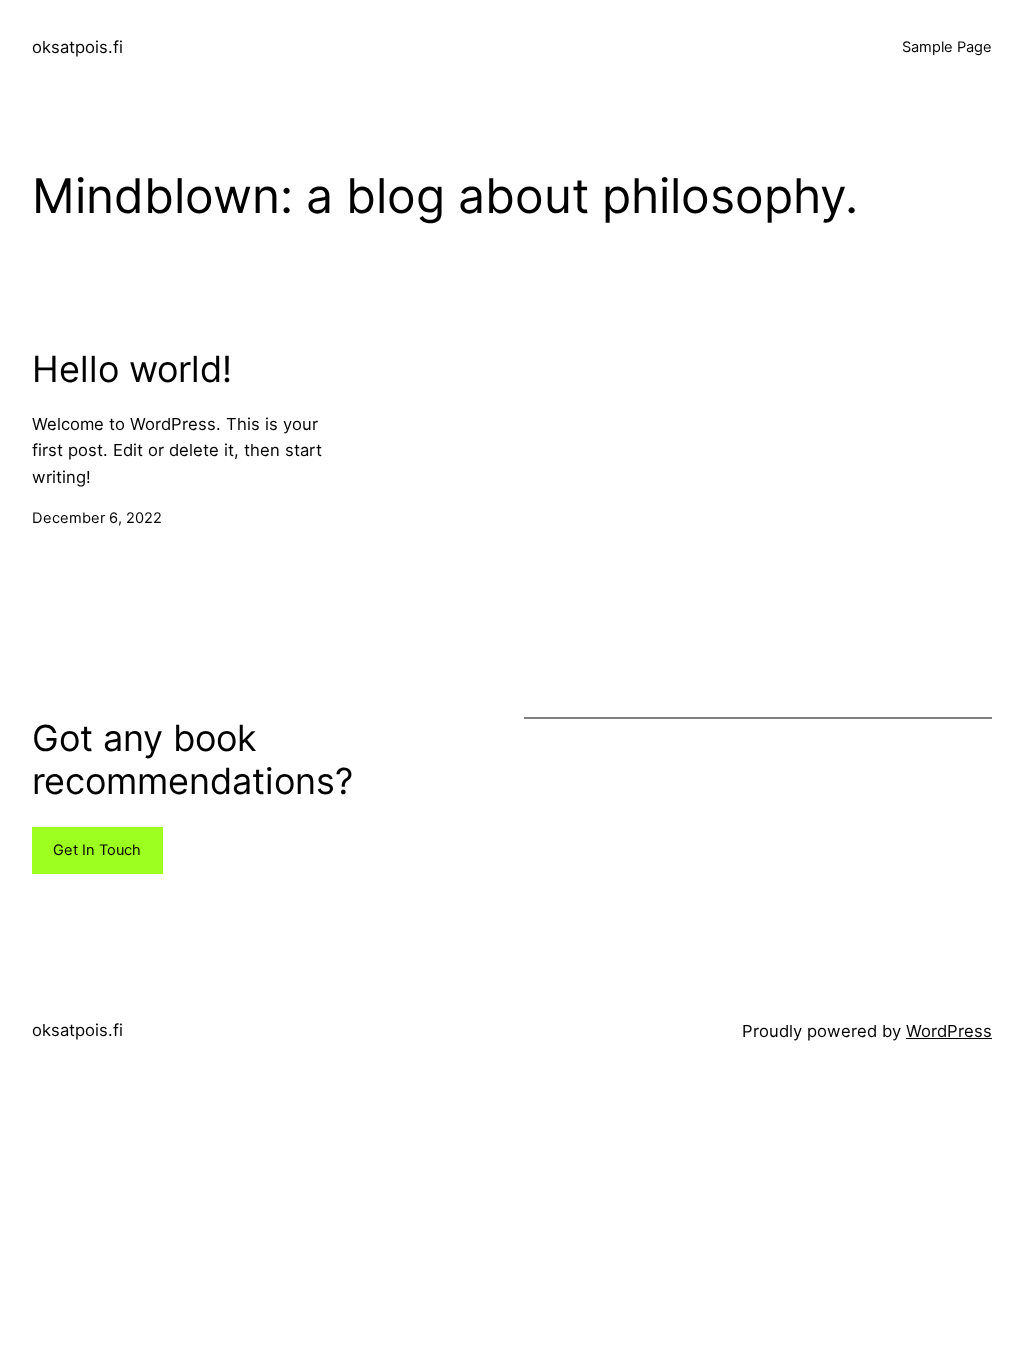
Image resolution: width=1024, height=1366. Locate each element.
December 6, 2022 (97, 518)
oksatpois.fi (77, 47)
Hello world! (132, 369)
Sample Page (947, 47)
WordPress (949, 1031)
